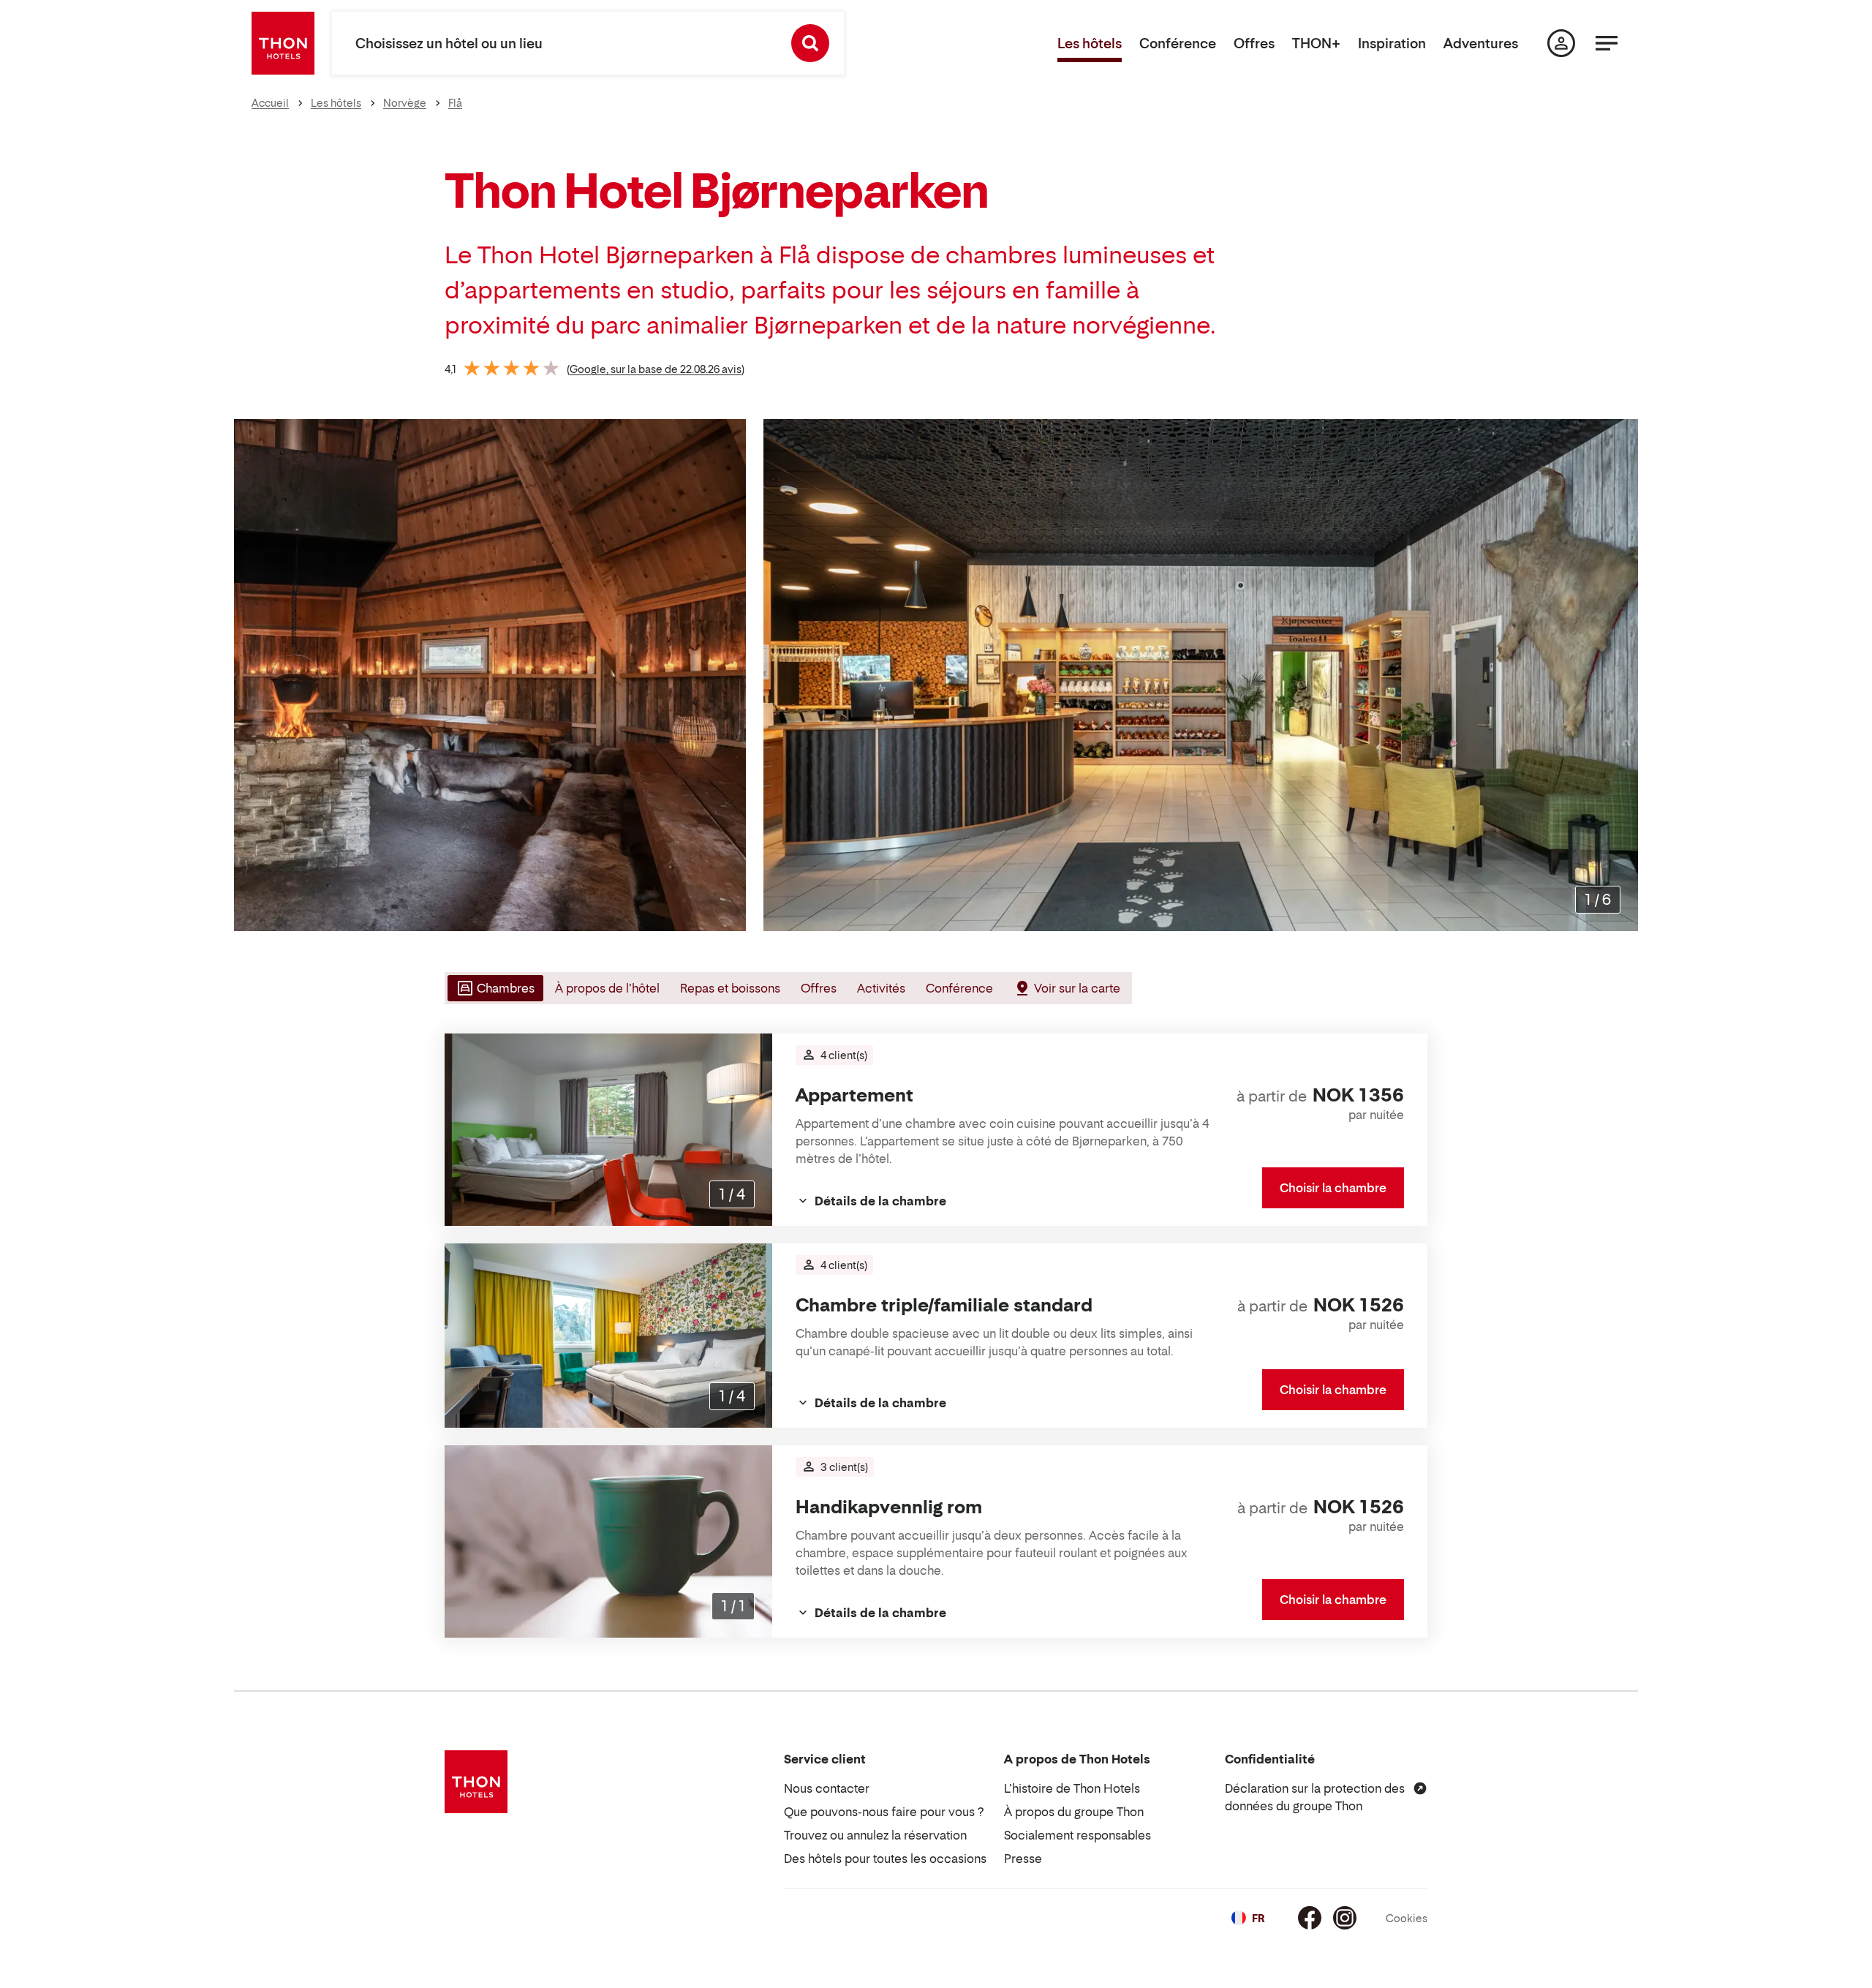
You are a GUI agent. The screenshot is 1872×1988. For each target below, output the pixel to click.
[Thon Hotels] (283, 43)
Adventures (1481, 44)
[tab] (494, 988)
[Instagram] (1345, 1918)
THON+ (1316, 44)
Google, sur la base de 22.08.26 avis (656, 369)
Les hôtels (1090, 44)
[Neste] (1621, 675)
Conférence (1178, 44)
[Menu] (1607, 43)
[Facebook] (1310, 1918)
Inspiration (1392, 44)
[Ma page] (1561, 43)
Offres (1254, 44)
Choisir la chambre (1333, 1188)
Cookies (1407, 1918)
